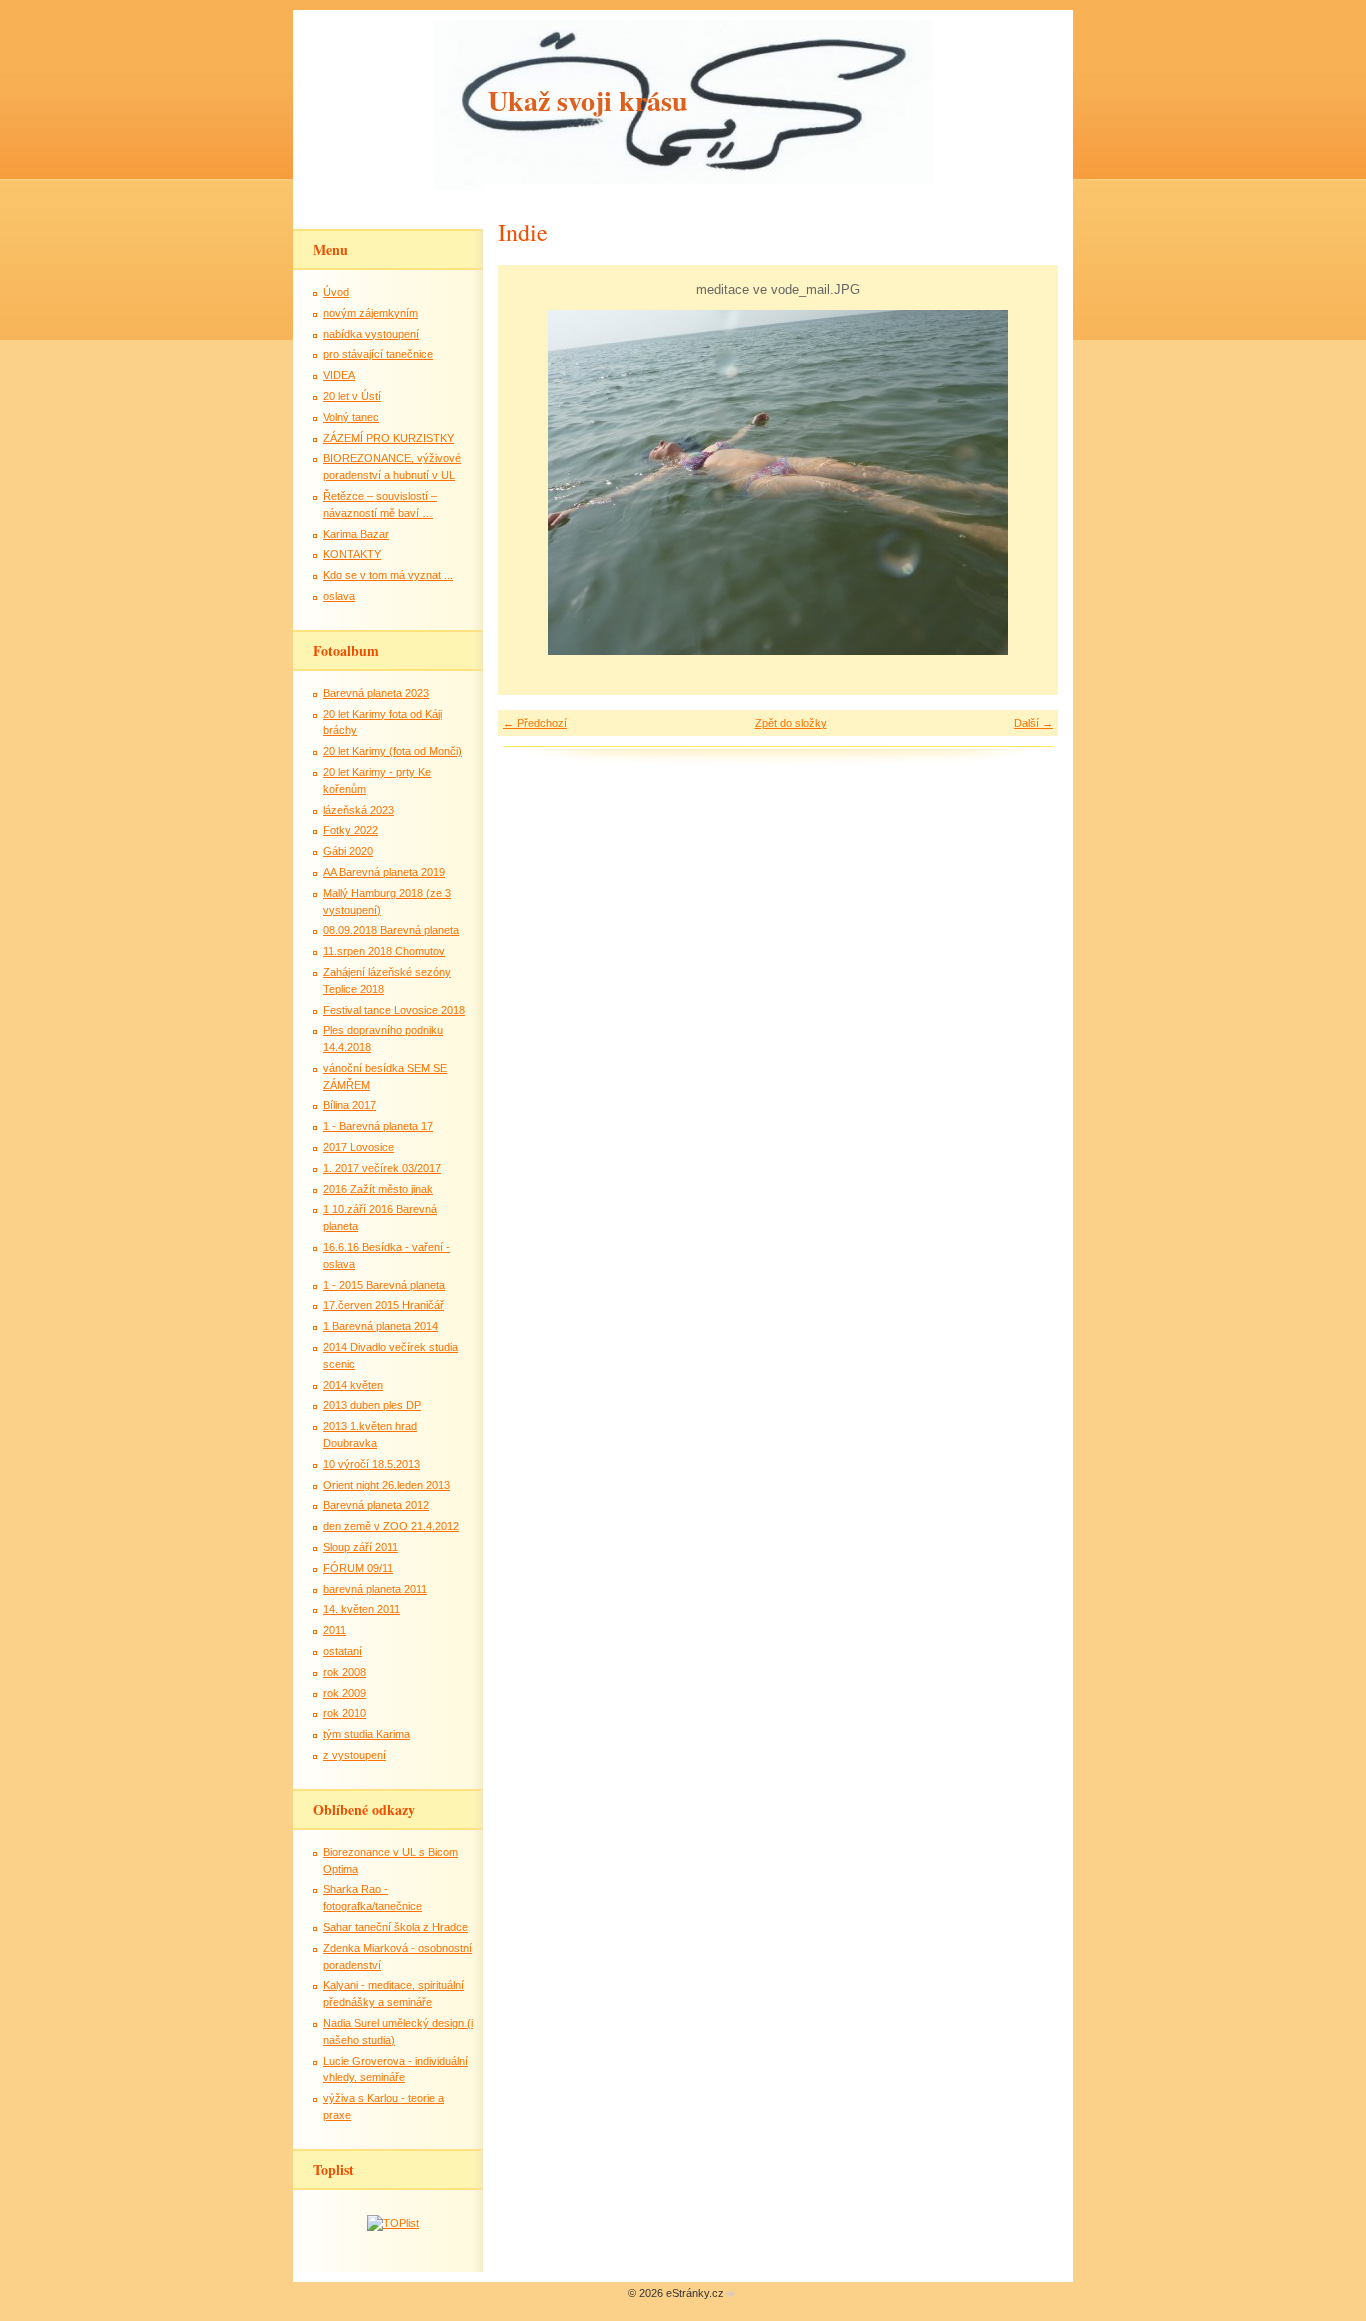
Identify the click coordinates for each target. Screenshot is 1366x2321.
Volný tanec (351, 417)
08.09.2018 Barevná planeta (391, 930)
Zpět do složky (791, 723)
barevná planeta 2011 (375, 1589)
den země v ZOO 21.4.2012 (391, 1526)
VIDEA (339, 375)
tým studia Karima (366, 1734)
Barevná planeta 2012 (376, 1505)
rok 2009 (344, 1693)
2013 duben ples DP (372, 1405)
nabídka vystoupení (371, 334)
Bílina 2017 (349, 1105)
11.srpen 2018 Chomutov (384, 951)
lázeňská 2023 (358, 810)
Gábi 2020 (348, 851)
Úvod (336, 292)
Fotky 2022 (350, 830)
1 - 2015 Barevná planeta (384, 1285)
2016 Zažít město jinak (378, 1189)
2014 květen (353, 1385)
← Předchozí (535, 723)
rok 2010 (344, 1713)
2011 (334, 1630)
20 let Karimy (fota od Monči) (392, 751)
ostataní (342, 1651)
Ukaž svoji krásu (588, 100)
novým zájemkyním (370, 313)
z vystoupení (354, 1755)
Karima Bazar (356, 534)
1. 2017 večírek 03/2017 (382, 1168)
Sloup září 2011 (360, 1547)
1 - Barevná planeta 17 (378, 1126)
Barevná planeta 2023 (376, 693)
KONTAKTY (352, 554)
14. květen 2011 (361, 1609)
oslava (339, 596)
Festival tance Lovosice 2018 (394, 1010)
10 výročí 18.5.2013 (371, 1464)
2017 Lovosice (358, 1147)
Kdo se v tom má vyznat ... (388, 575)
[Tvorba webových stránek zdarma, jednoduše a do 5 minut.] (731, 2294)
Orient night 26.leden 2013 (386, 1485)
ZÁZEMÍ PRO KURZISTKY (388, 438)
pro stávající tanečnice (378, 354)
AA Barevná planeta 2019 (384, 872)
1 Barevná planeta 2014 (380, 1326)
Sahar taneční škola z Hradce (395, 1927)
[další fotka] (1025, 482)
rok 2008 (344, 1672)
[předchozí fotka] (530, 482)
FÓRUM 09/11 (358, 1568)
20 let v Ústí (352, 396)
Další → (1033, 723)
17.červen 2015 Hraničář (383, 1305)
